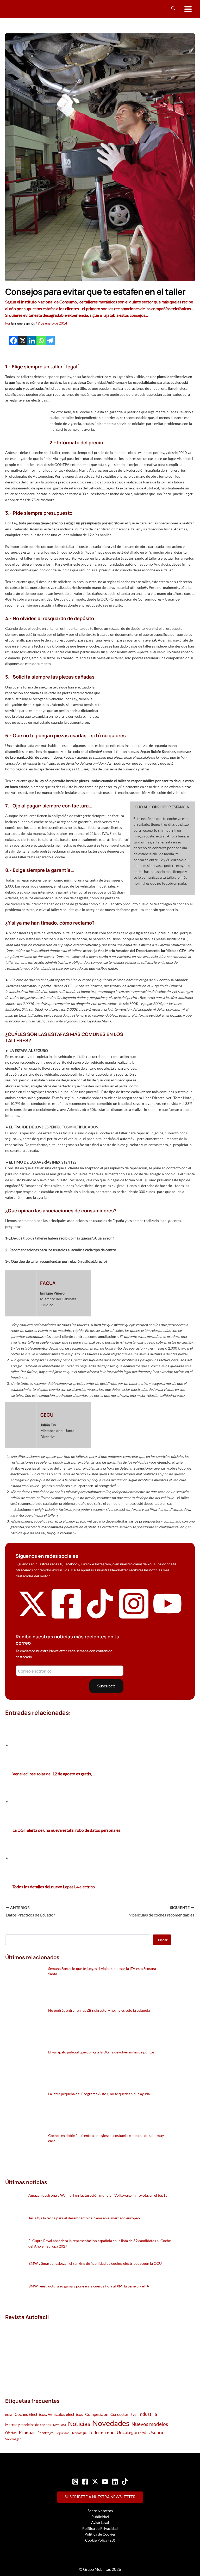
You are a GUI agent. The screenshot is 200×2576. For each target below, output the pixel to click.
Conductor (119, 2414)
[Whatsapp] (41, 341)
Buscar (162, 1940)
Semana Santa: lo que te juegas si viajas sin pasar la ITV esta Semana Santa (102, 1971)
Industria (148, 2414)
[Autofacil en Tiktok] (100, 1617)
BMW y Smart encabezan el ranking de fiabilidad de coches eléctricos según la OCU (95, 2263)
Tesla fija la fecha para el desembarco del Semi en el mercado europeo (84, 2218)
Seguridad (63, 2433)
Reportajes (46, 2433)
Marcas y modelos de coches (28, 2425)
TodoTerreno (102, 2432)
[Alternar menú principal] (188, 9)
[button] (173, 8)
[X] (23, 341)
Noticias (79, 2424)
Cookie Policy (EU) (100, 2540)
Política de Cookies (100, 2534)
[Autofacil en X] (33, 1617)
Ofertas (11, 2433)
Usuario (157, 2432)
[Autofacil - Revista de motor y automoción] (25, 9)
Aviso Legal (100, 2522)
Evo (133, 2415)
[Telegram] (50, 341)
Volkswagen (13, 2439)
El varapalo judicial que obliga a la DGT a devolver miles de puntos (101, 2052)
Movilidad (60, 2425)
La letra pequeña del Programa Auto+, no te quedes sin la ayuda (99, 2094)
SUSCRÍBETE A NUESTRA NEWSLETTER (100, 2497)
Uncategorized (132, 2432)
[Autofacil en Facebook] (66, 1619)
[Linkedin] (32, 341)
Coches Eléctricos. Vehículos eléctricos (49, 2414)
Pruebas (27, 2432)
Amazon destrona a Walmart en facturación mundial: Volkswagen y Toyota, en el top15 (98, 2195)
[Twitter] (95, 2482)
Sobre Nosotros (100, 2511)
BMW (9, 2415)
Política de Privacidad (100, 2528)
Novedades (111, 2423)
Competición (97, 2414)
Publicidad (100, 2517)
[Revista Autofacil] (44, 2353)
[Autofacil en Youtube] (167, 1615)
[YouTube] (105, 2482)
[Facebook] (14, 341)
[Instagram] (75, 2482)
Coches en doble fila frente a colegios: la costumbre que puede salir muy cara (106, 2138)
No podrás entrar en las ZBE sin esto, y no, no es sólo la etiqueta (99, 2010)
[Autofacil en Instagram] (134, 1619)
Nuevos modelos (150, 2424)
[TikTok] (125, 2482)
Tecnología (79, 2433)
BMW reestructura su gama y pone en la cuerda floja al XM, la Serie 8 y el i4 (89, 2286)
